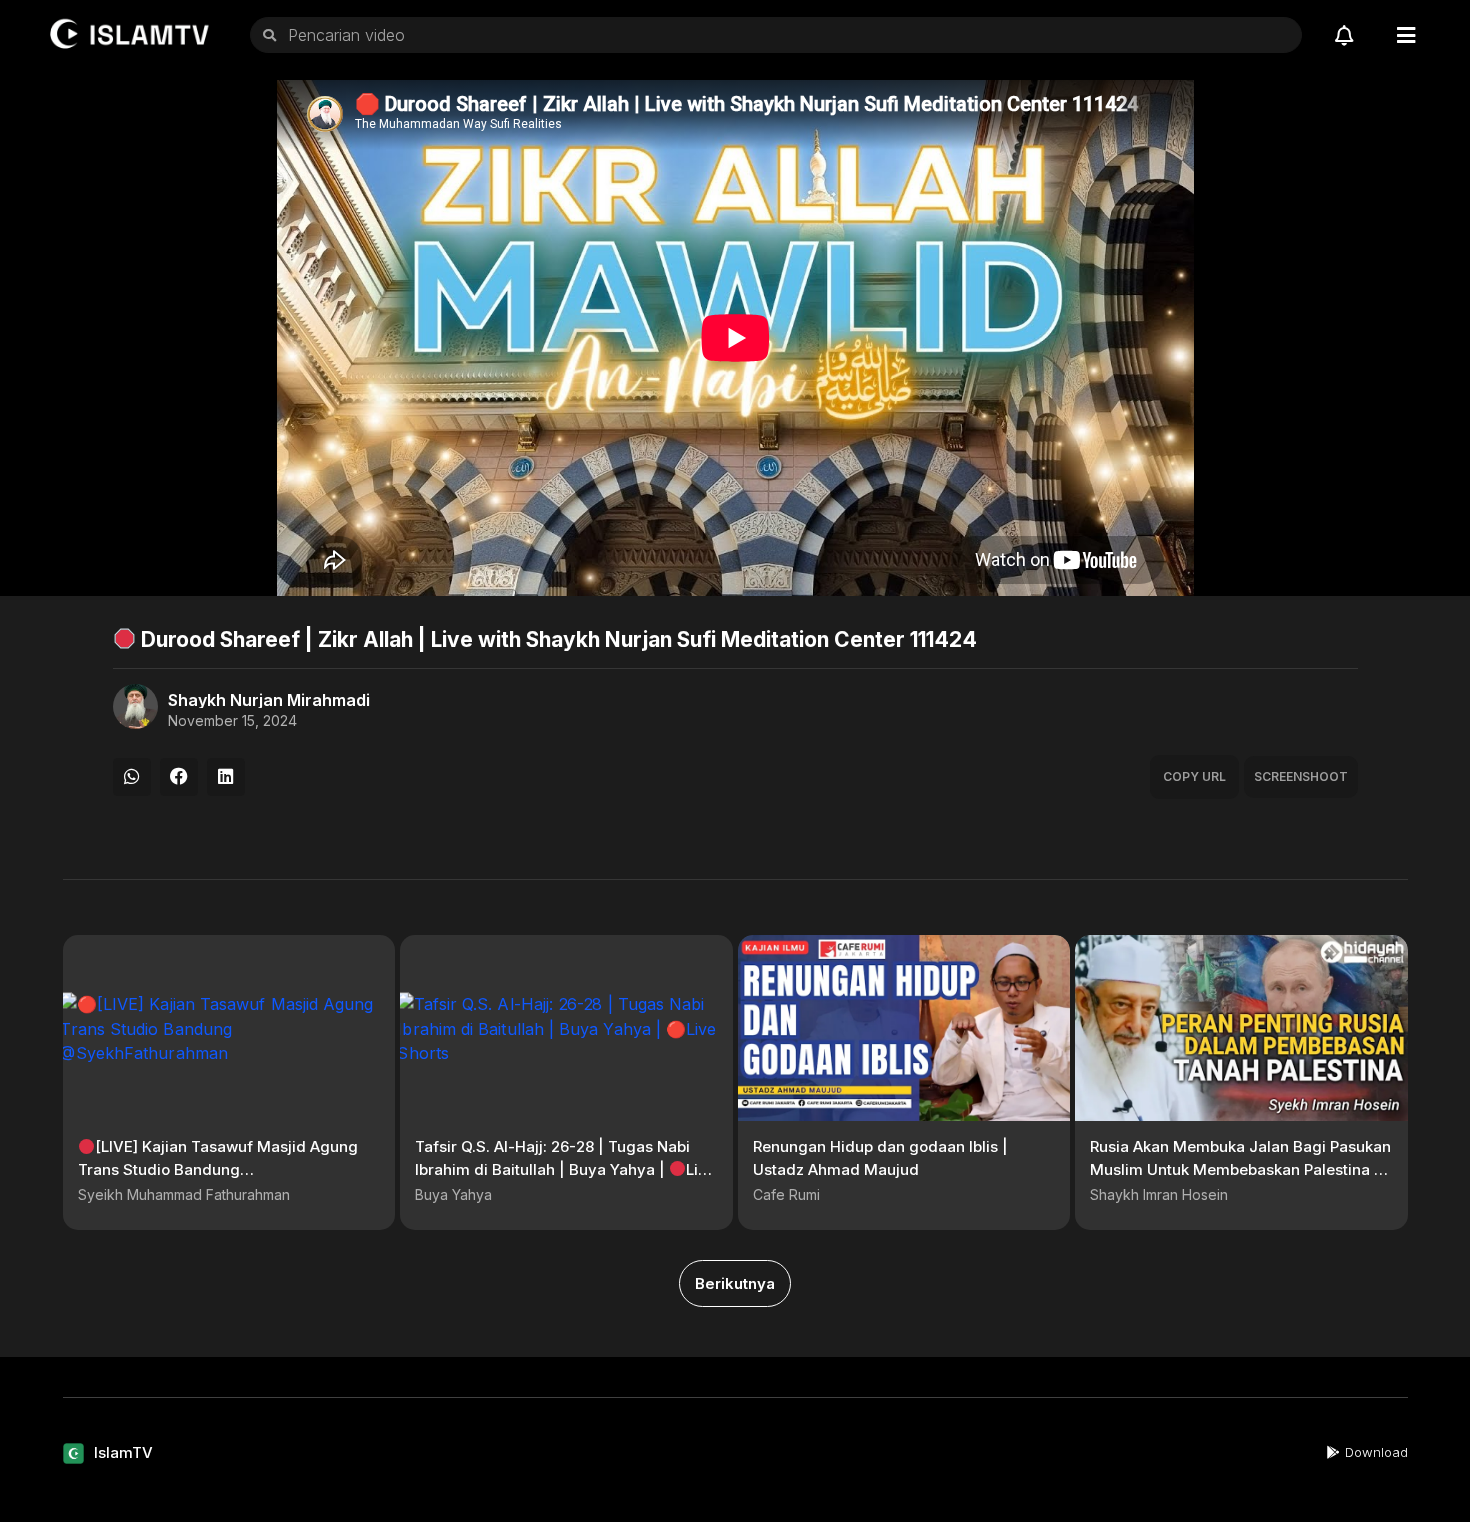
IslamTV (123, 1452)
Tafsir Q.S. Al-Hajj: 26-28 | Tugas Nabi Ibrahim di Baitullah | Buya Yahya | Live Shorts (565, 1169)
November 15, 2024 (232, 721)
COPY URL (1194, 776)
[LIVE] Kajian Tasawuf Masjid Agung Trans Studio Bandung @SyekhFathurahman (218, 1169)
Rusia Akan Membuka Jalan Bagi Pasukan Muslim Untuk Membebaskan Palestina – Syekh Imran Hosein (1240, 1169)
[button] (132, 777)
